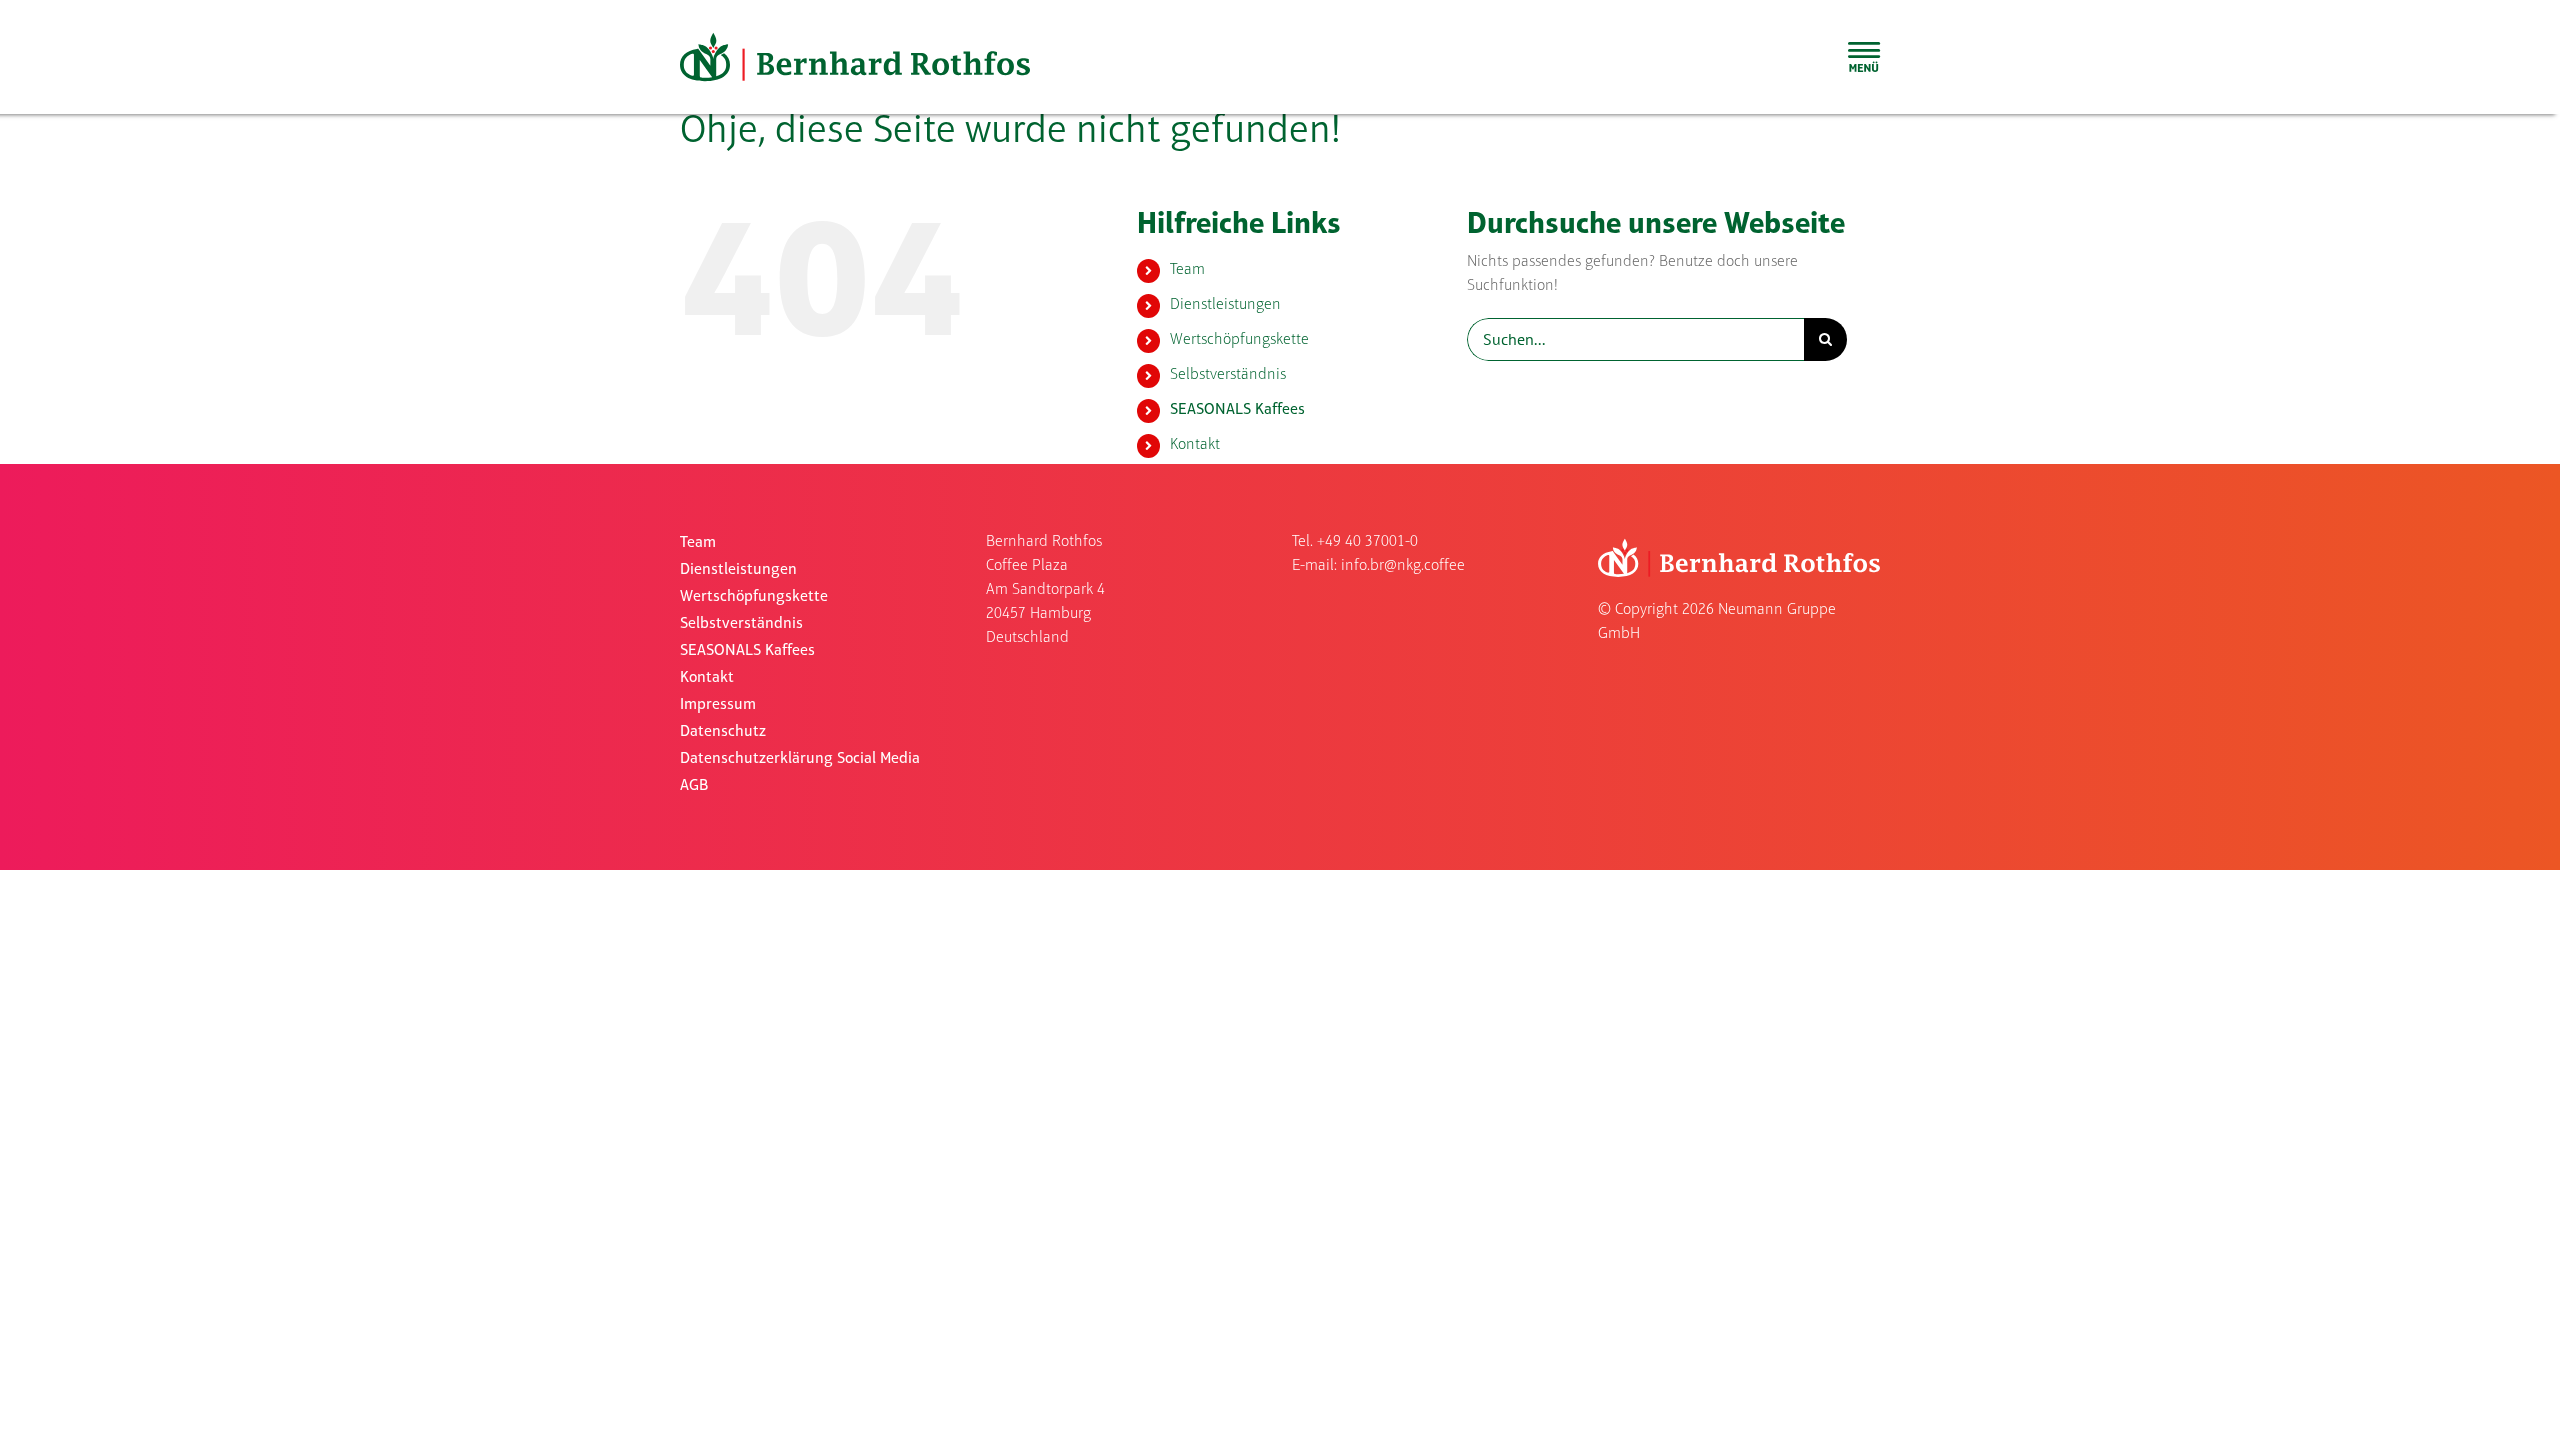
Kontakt (1195, 445)
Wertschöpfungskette (1239, 340)
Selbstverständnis (1228, 375)
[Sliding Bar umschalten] (1864, 57)
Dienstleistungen (1225, 305)
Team (1187, 270)
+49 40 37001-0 (1367, 542)
